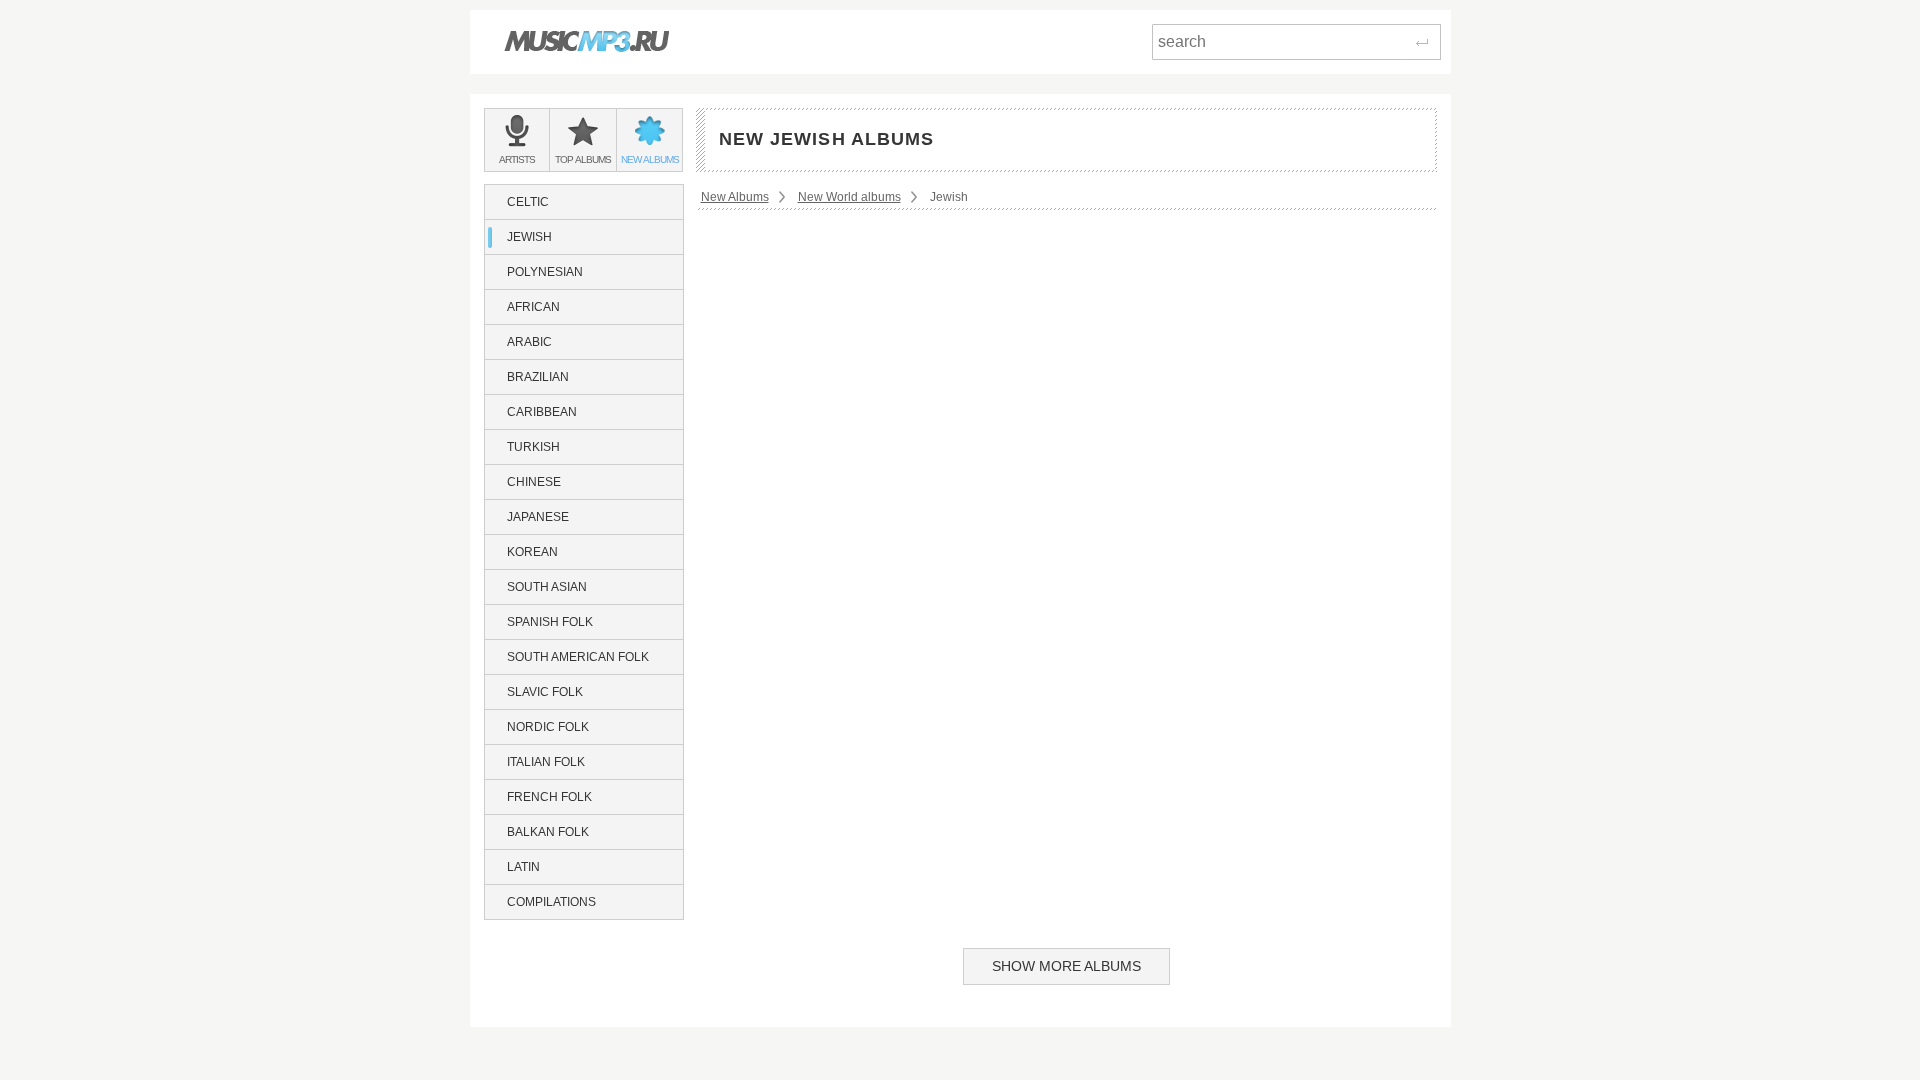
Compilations (551, 902)
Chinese (534, 482)
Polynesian (545, 272)
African (533, 307)
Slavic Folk (545, 692)
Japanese (538, 517)
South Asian (547, 587)
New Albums (735, 197)
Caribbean (542, 412)
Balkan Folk (548, 832)
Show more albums (1066, 966)
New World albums (849, 197)
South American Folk (578, 657)
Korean (532, 552)
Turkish (533, 447)
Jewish (529, 237)
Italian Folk (546, 762)
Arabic (529, 342)
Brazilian (538, 377)
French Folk (549, 797)
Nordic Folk (548, 727)
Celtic (528, 202)
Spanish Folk (550, 622)
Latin (523, 867)
